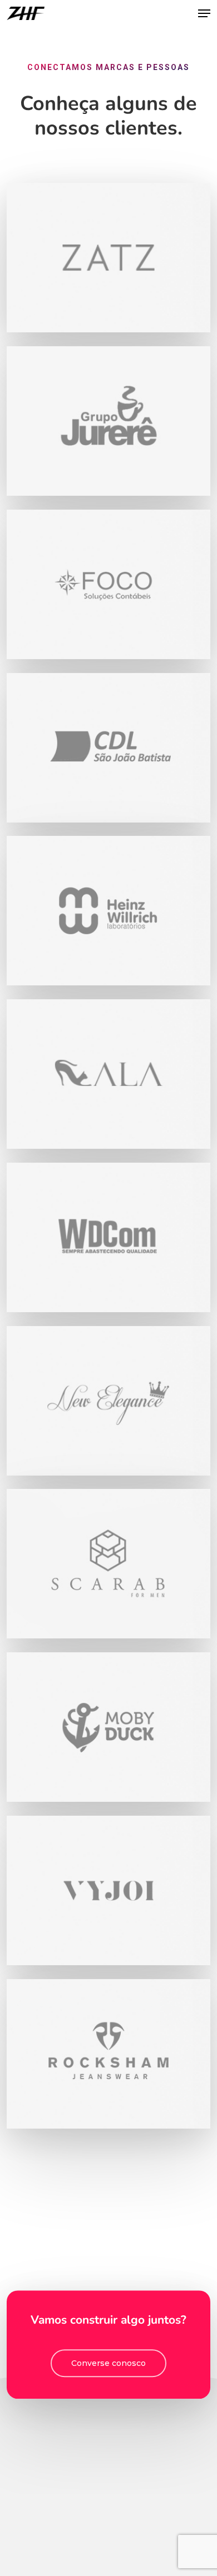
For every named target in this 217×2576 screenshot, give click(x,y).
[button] (204, 13)
